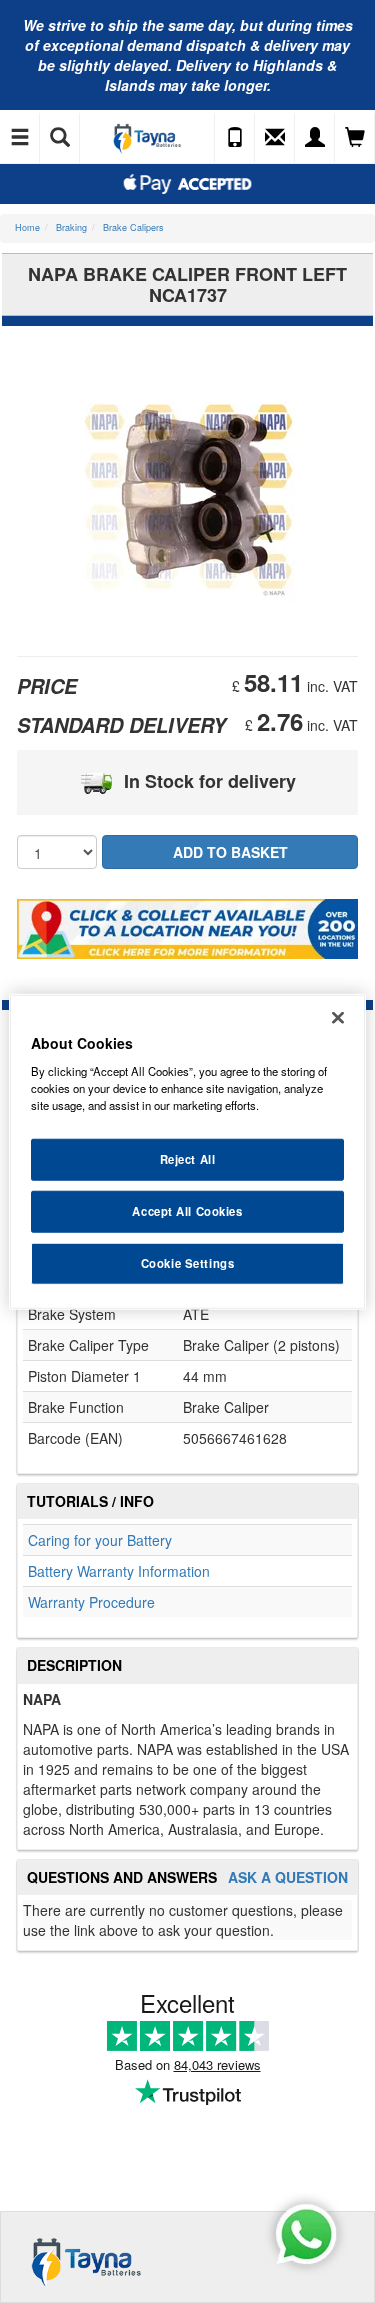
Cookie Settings (188, 1263)
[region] (187, 1151)
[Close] (338, 1017)
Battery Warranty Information (119, 1571)
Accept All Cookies (187, 1211)
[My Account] (315, 138)
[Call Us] (235, 138)
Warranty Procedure (91, 1602)
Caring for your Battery (100, 1540)
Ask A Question (288, 1877)
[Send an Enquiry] (275, 138)
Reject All (188, 1159)
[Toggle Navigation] (20, 138)
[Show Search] (60, 138)
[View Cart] (355, 138)
